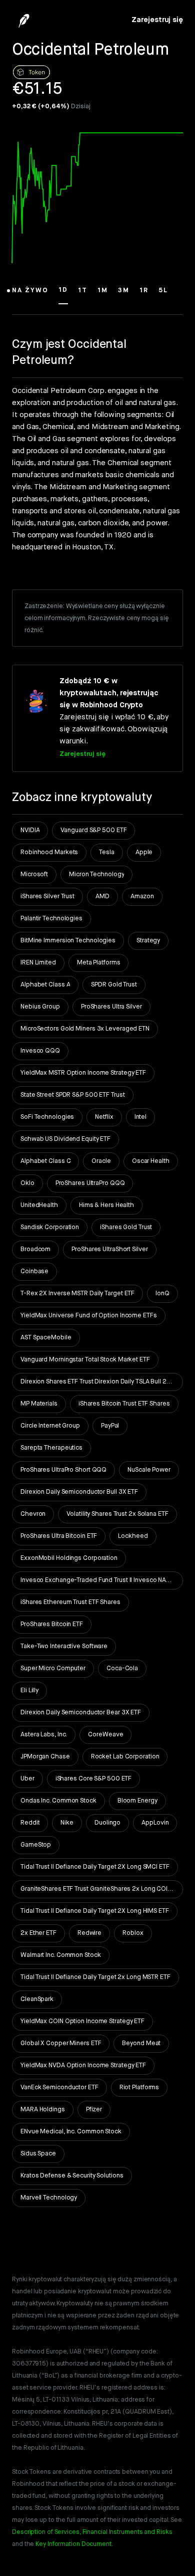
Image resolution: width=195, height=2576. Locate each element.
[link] (157, 20)
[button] (30, 295)
